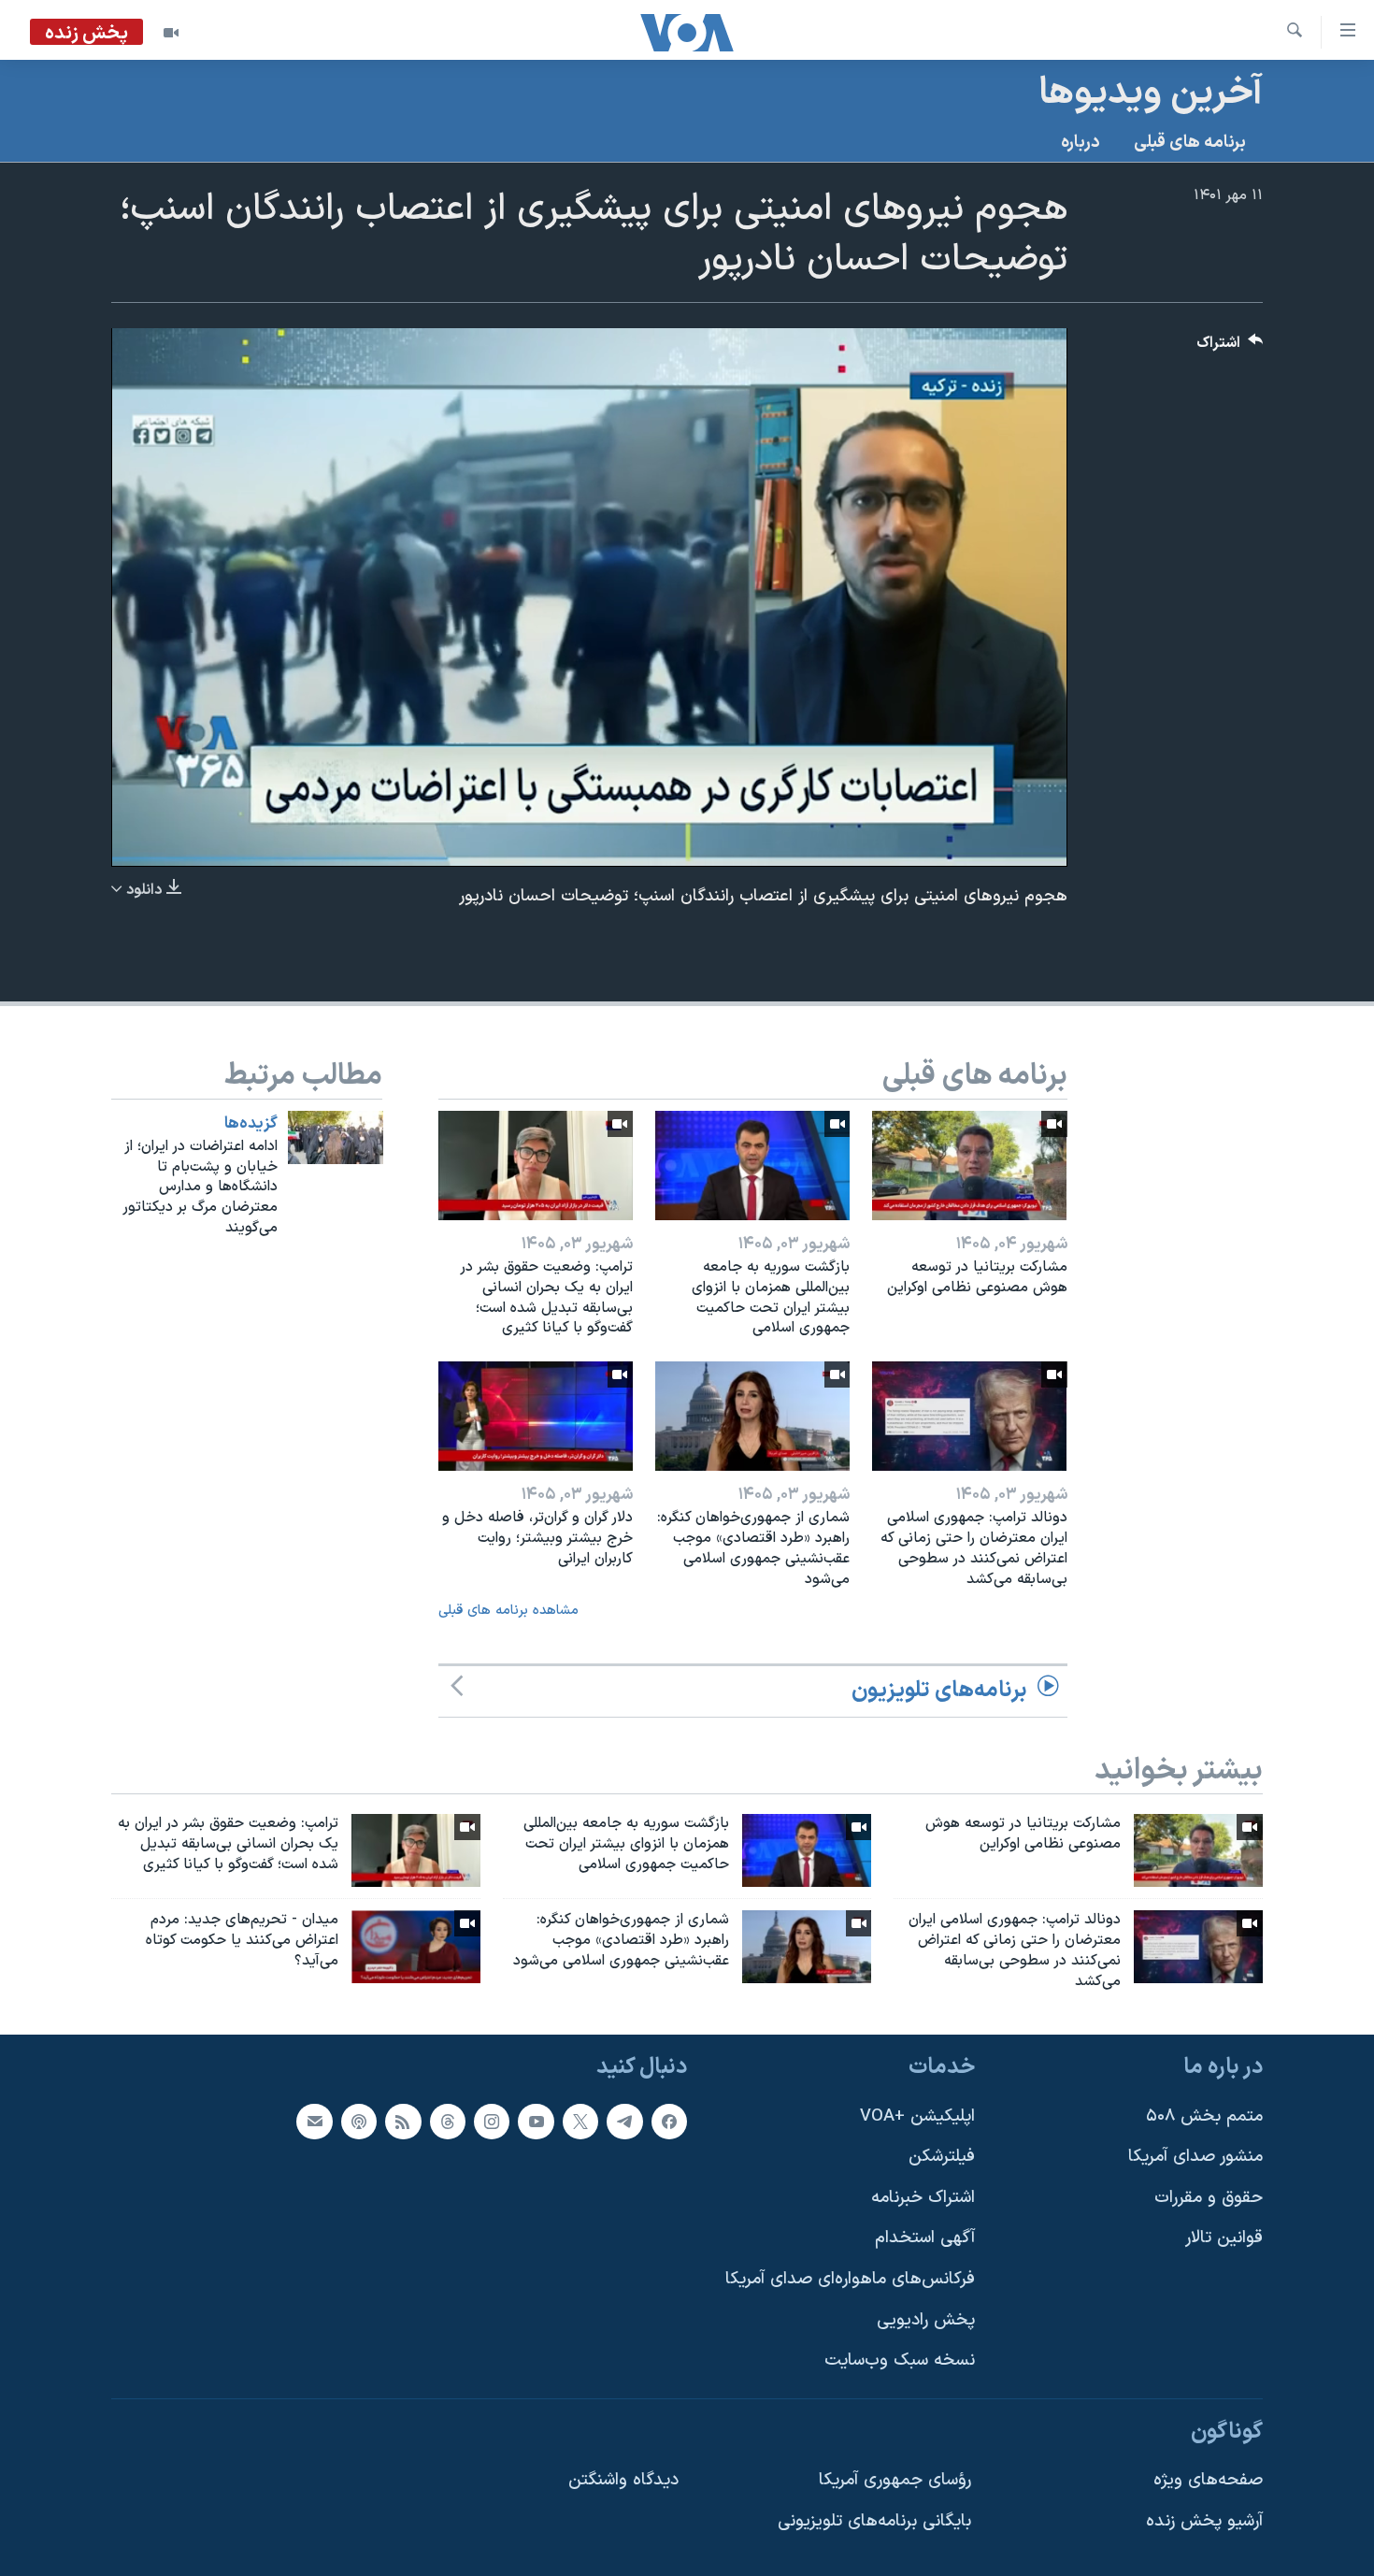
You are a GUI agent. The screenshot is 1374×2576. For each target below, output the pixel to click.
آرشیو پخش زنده (1204, 2521)
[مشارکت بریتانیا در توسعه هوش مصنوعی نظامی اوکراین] (969, 1166)
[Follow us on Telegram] (624, 2122)
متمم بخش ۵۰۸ (1204, 2116)
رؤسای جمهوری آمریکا (895, 2481)
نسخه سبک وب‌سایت (900, 2361)
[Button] (1230, 347)
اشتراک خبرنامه (923, 2198)
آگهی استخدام (925, 2239)
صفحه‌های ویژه (1208, 2481)
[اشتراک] (314, 2122)
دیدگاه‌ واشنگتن (623, 2481)
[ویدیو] (171, 33)
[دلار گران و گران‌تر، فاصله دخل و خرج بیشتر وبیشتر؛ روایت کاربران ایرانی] (536, 1416)
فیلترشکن (942, 2158)
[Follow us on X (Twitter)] (580, 2122)
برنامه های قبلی (1190, 143)
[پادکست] (359, 2122)
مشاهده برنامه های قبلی (508, 1611)
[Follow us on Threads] (448, 2122)
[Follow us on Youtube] (536, 2122)
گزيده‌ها (251, 1124)
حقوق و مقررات (1209, 2198)
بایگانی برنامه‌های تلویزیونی (874, 2521)
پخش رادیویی (926, 2320)
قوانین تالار (1224, 2239)
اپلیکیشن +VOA (917, 2116)
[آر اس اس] (403, 2122)
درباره (1081, 143)
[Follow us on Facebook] (669, 2122)
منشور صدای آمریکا (1195, 2158)
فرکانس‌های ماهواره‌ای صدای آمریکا (850, 2279)
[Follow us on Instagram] (492, 2122)
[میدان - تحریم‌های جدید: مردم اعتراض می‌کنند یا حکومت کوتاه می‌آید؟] (416, 1947)
